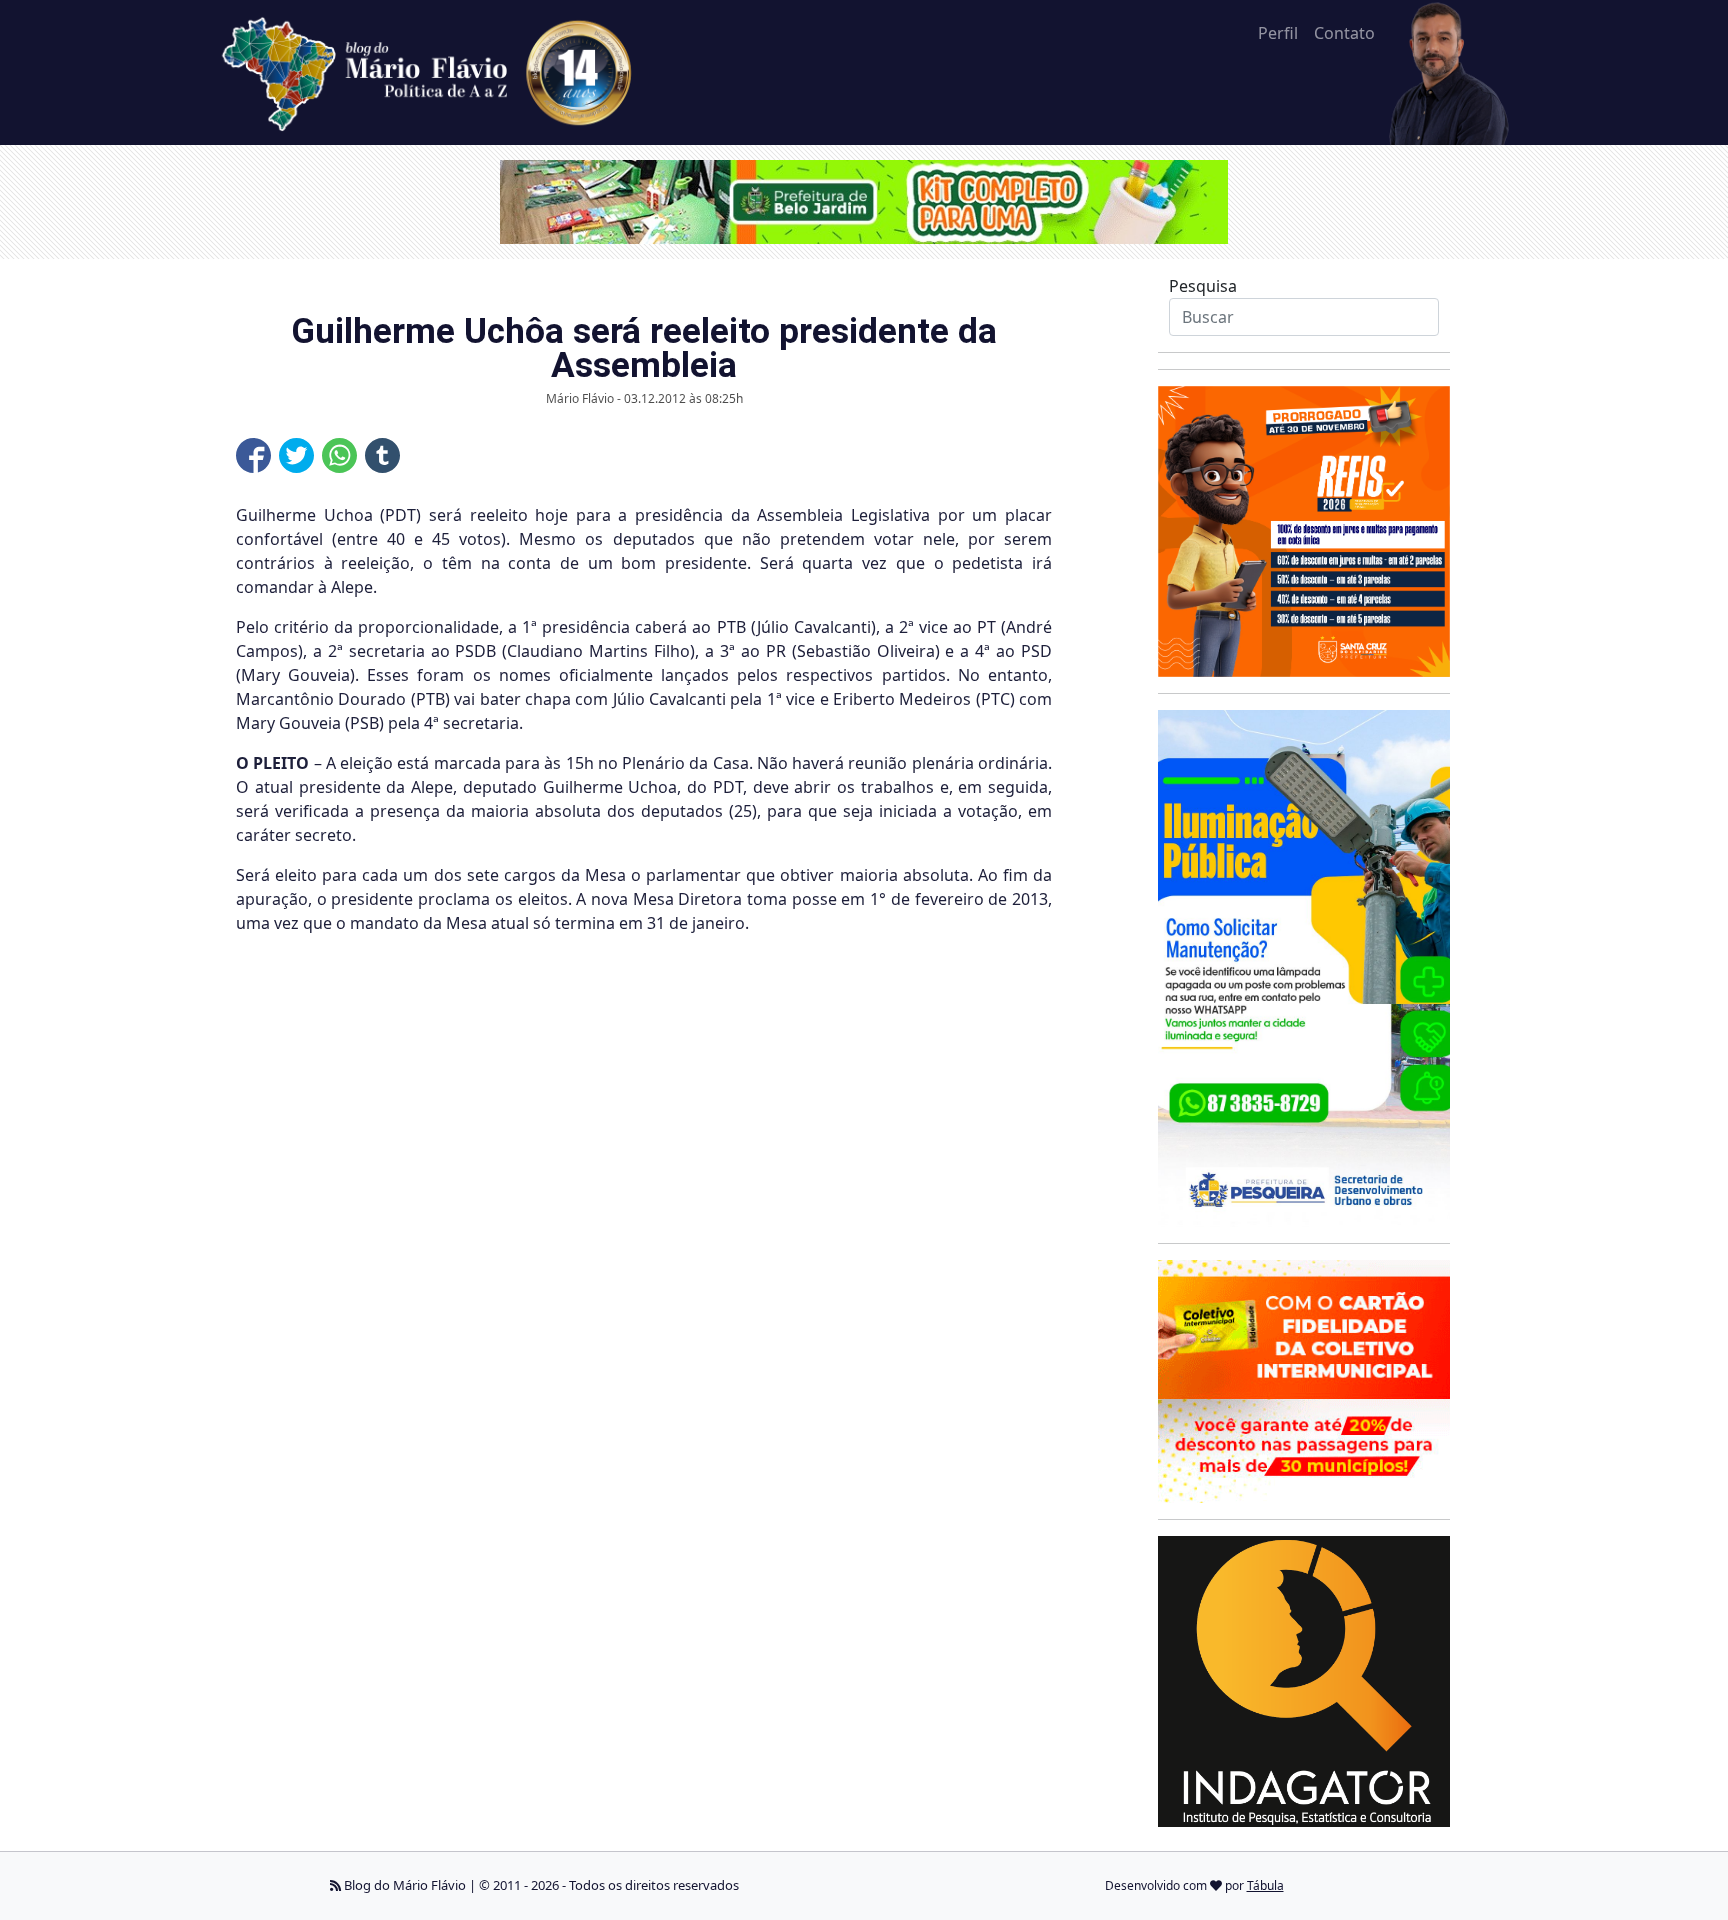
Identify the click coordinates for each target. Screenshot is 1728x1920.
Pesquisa (1203, 286)
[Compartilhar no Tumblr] (382, 455)
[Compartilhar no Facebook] (253, 455)
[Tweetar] (296, 455)
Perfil (1278, 33)
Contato (1344, 33)
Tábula (1265, 1885)
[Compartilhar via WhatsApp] (339, 455)
